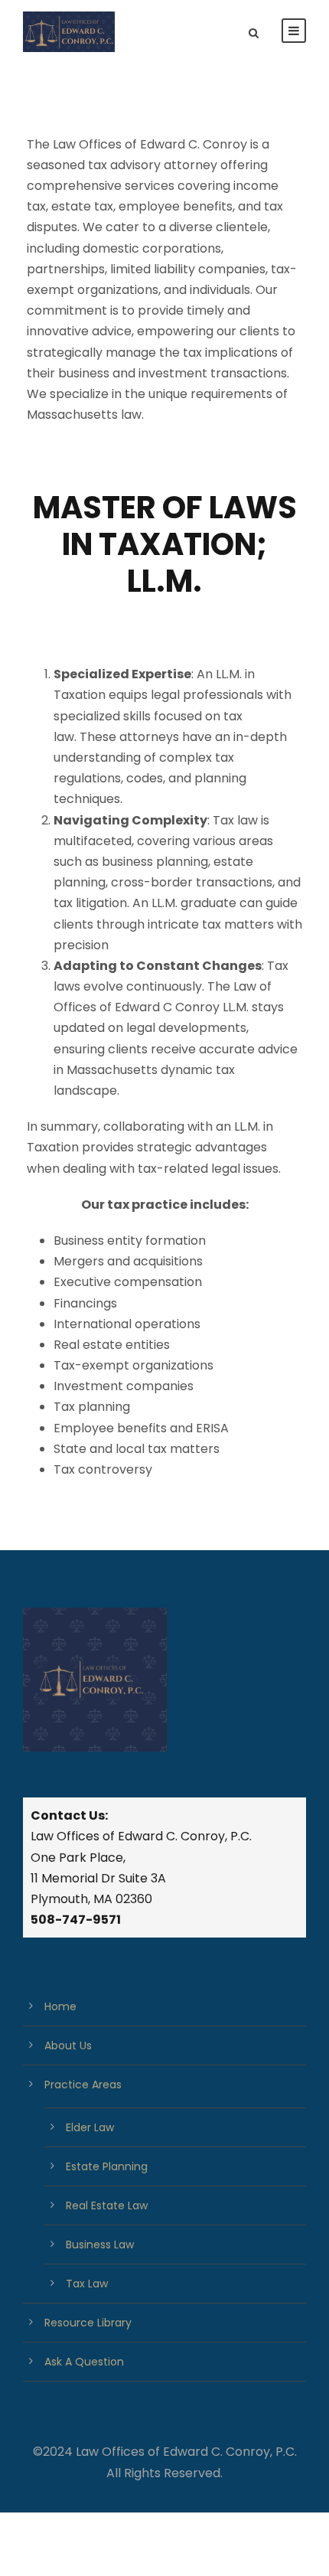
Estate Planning (107, 2166)
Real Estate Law (107, 2205)
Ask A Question (84, 2362)
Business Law (100, 2245)
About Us (68, 2045)
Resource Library (88, 2323)
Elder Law (90, 2127)
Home (60, 2006)
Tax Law (87, 2284)
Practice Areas (83, 2085)
